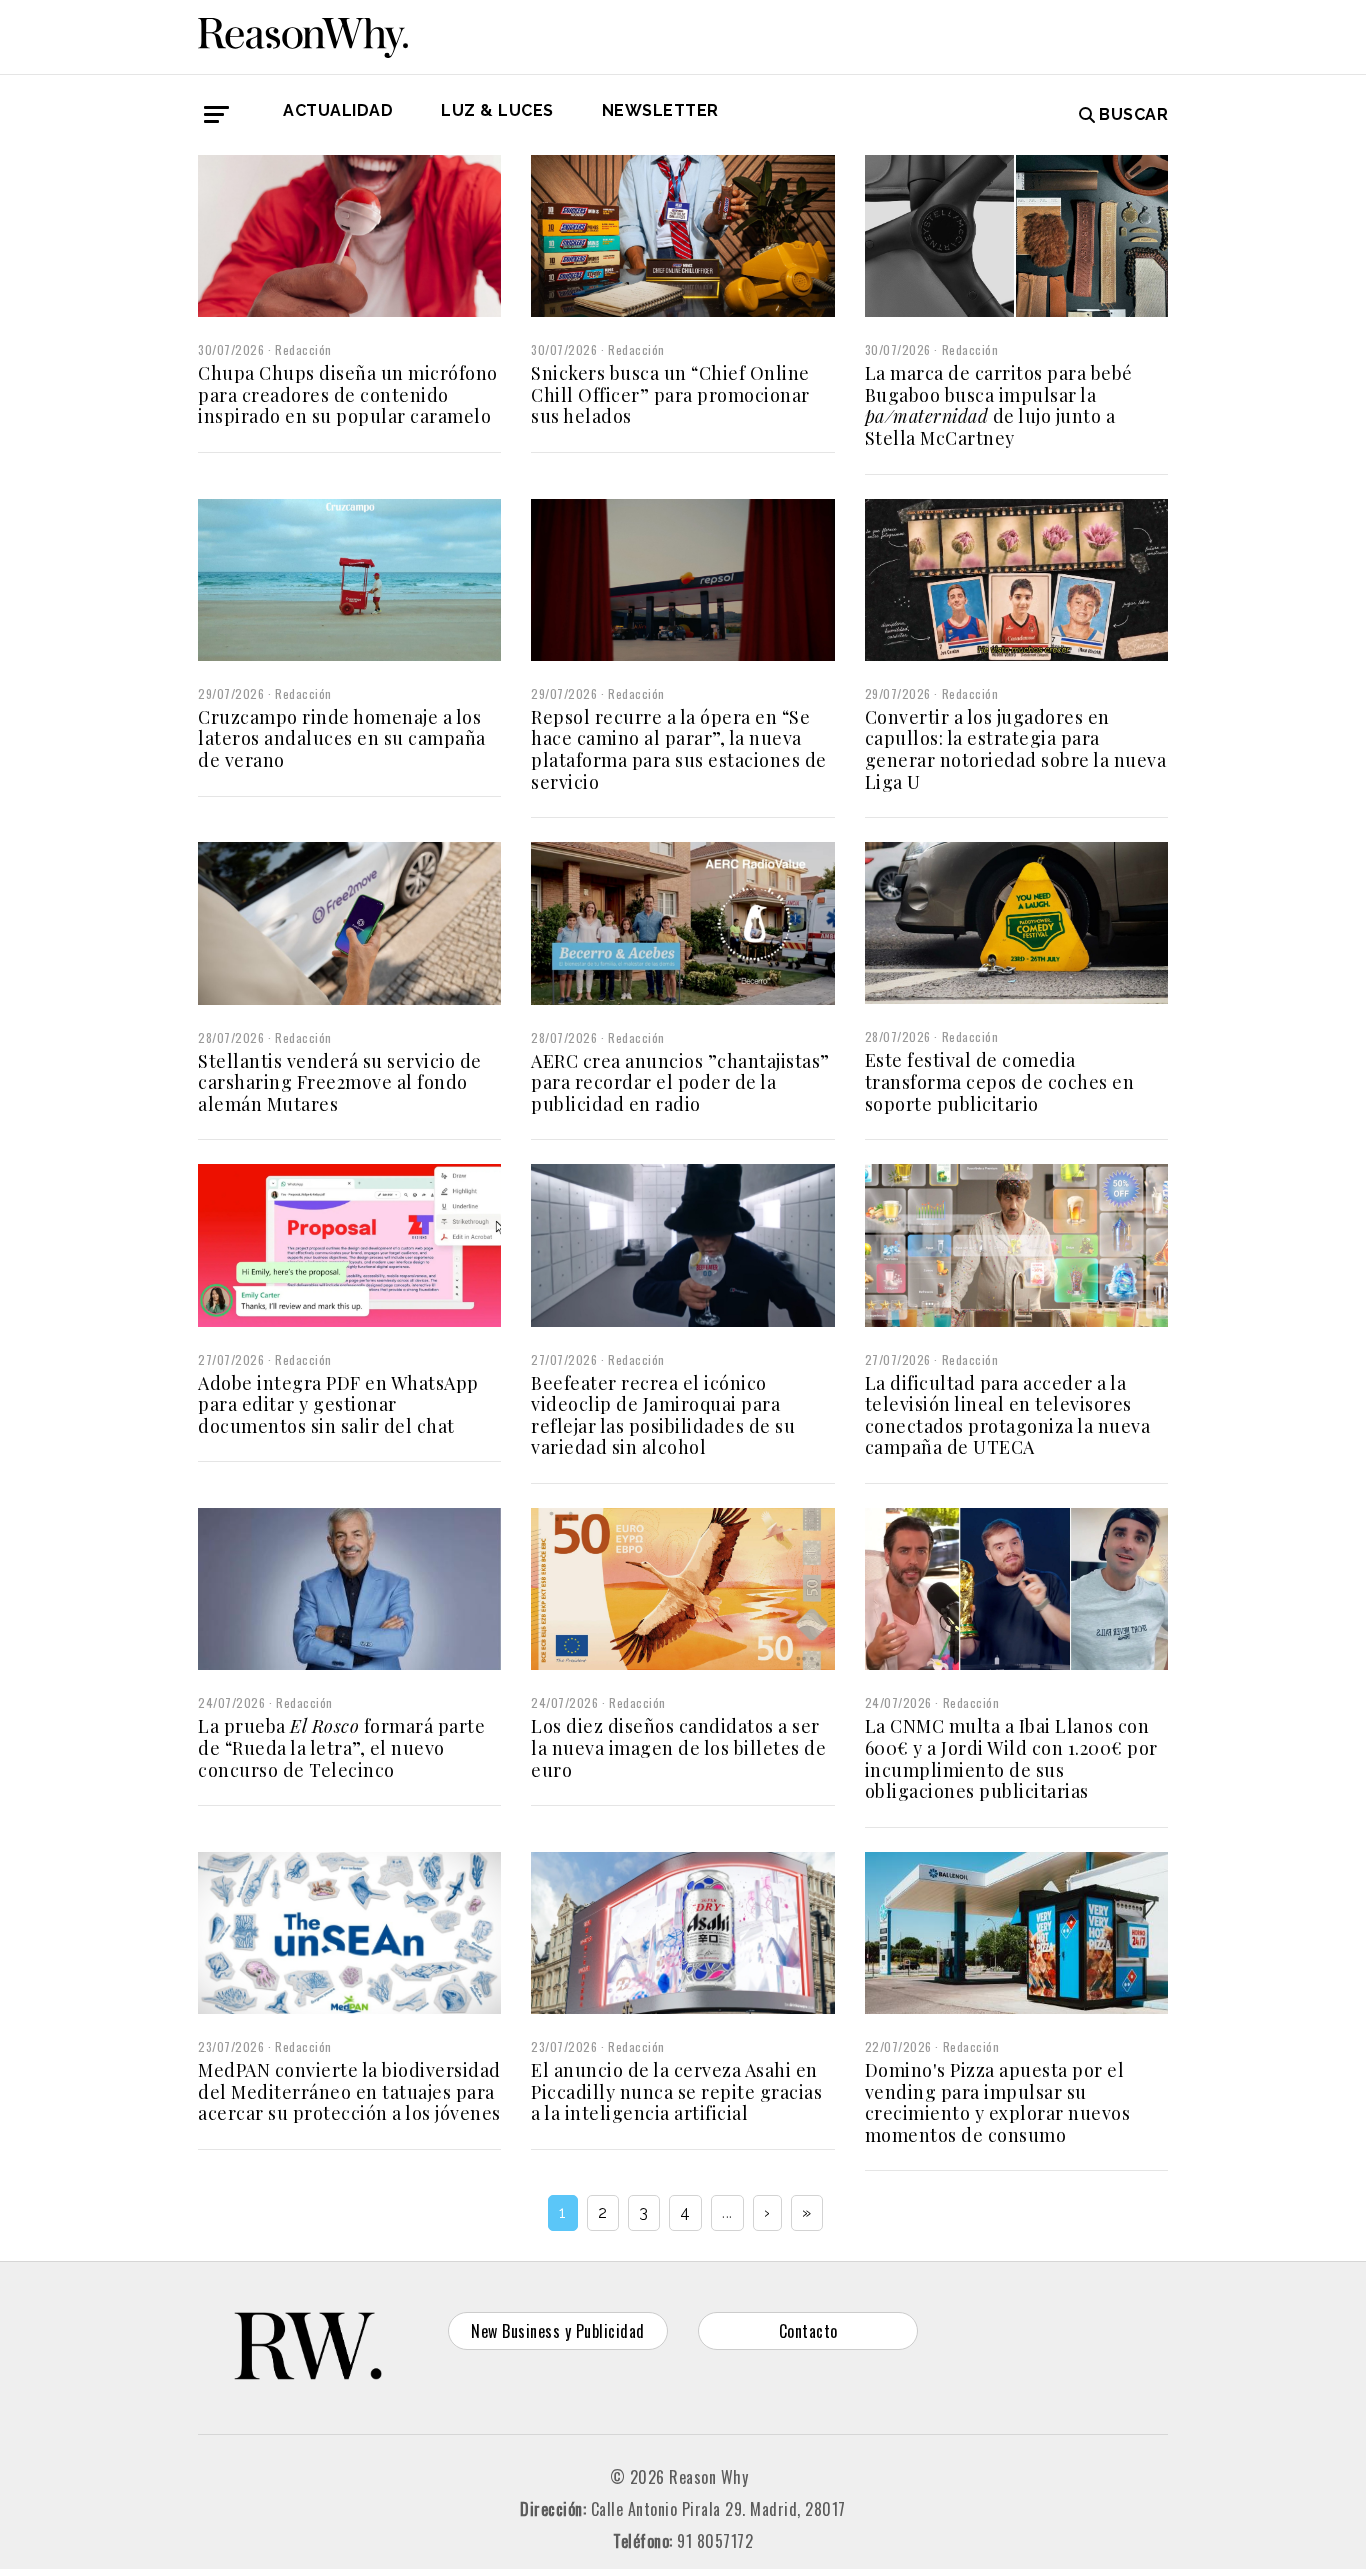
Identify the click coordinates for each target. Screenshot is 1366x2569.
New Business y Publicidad (558, 2331)
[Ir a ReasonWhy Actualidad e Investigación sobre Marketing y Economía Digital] (303, 34)
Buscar (1133, 114)
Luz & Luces (497, 110)
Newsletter (660, 110)
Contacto (808, 2331)
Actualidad (338, 110)
